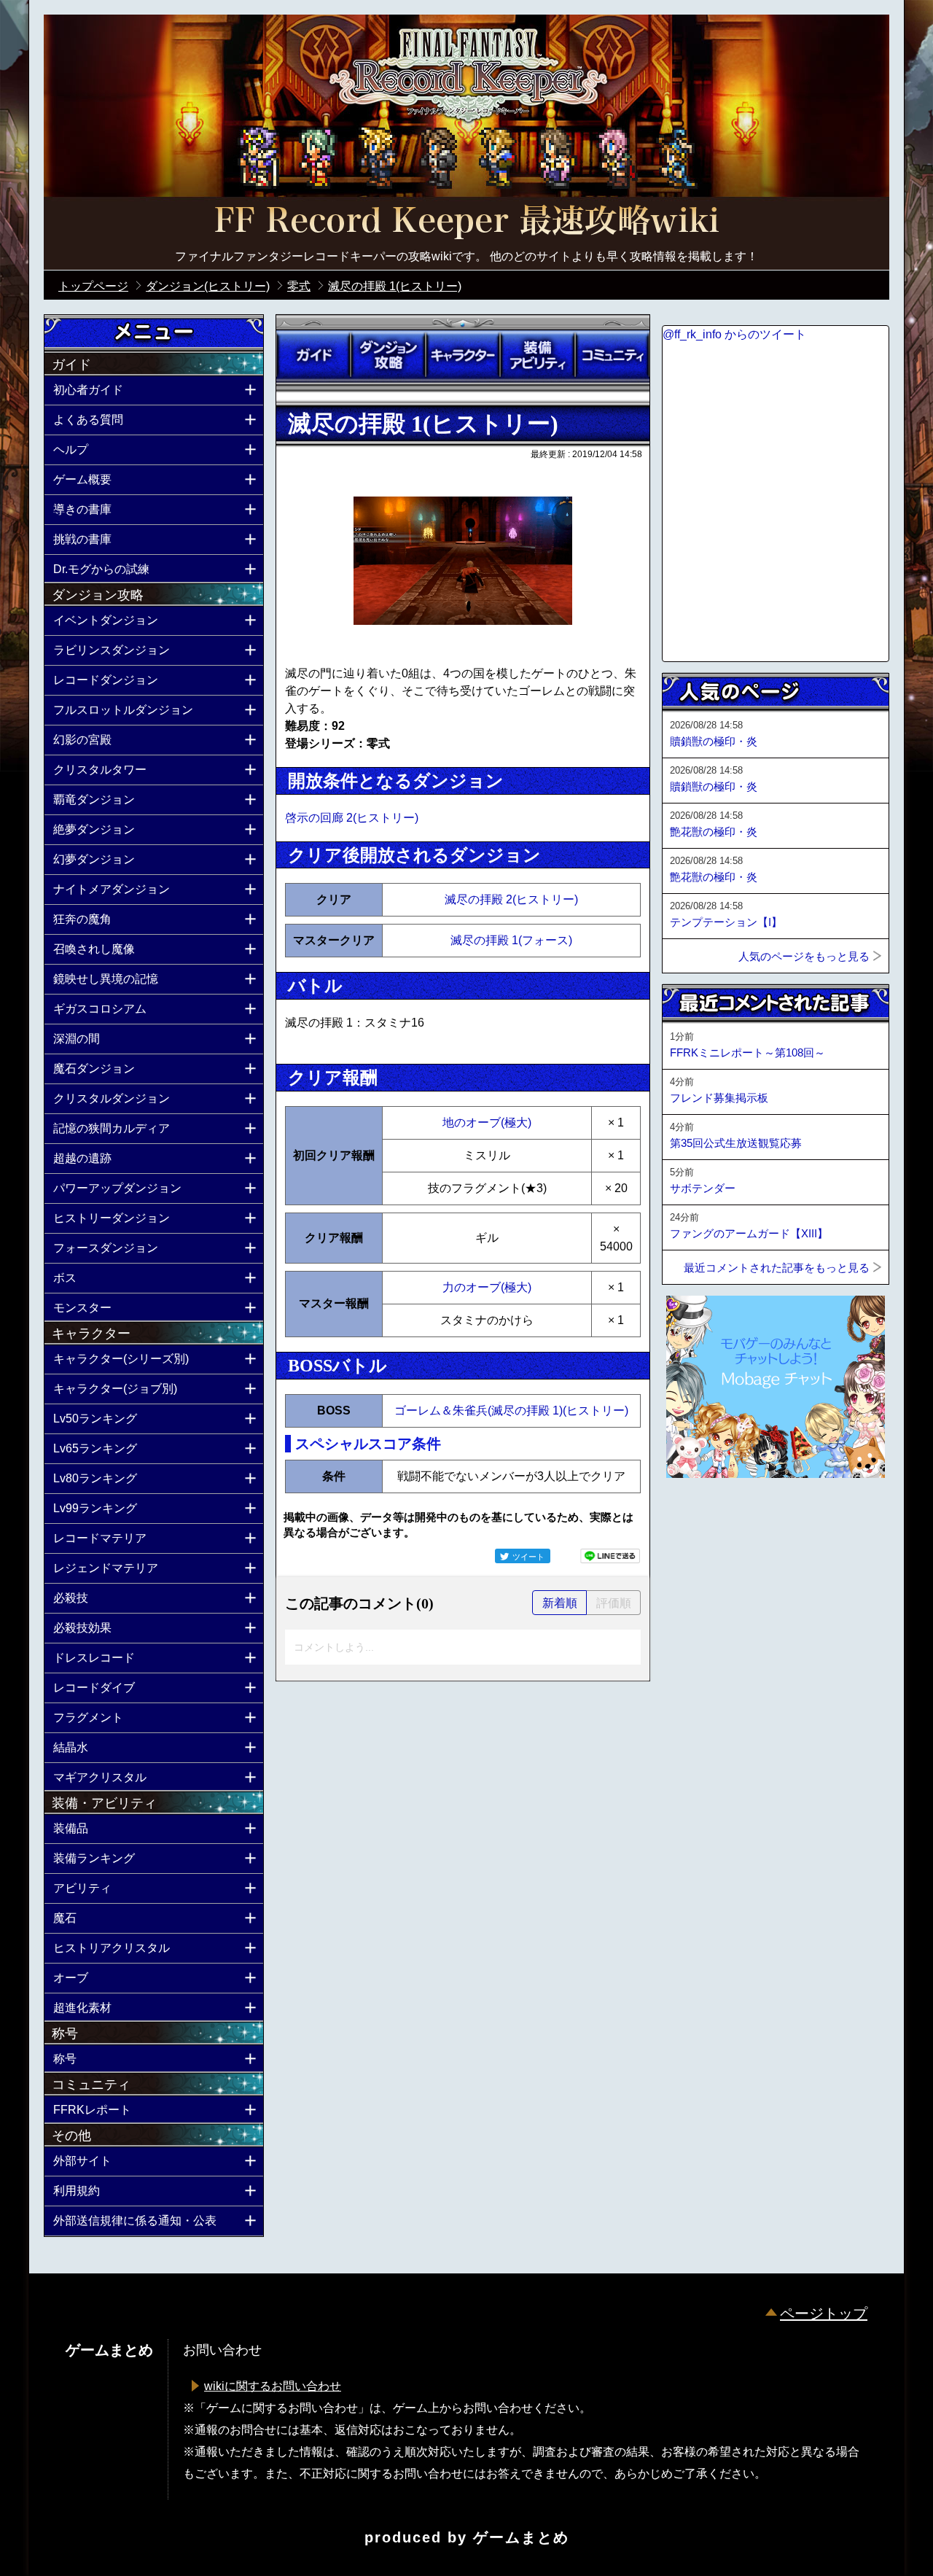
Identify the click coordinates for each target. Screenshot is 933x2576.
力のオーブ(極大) (487, 1287)
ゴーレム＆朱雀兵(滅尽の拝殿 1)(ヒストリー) (511, 1410)
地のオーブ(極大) (487, 1122)
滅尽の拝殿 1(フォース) (511, 940)
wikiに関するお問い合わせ (273, 2386)
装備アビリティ (537, 355)
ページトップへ (698, 1517)
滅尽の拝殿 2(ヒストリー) (511, 899)
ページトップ (824, 2314)
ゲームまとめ (521, 2537)
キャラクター (463, 355)
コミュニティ (612, 355)
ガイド (313, 355)
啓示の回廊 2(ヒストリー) (352, 818)
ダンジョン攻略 (388, 355)
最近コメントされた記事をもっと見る (777, 1268)
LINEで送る (610, 1556)
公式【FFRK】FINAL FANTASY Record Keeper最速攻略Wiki (466, 222)
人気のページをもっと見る (804, 956)
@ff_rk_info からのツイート (734, 334)
